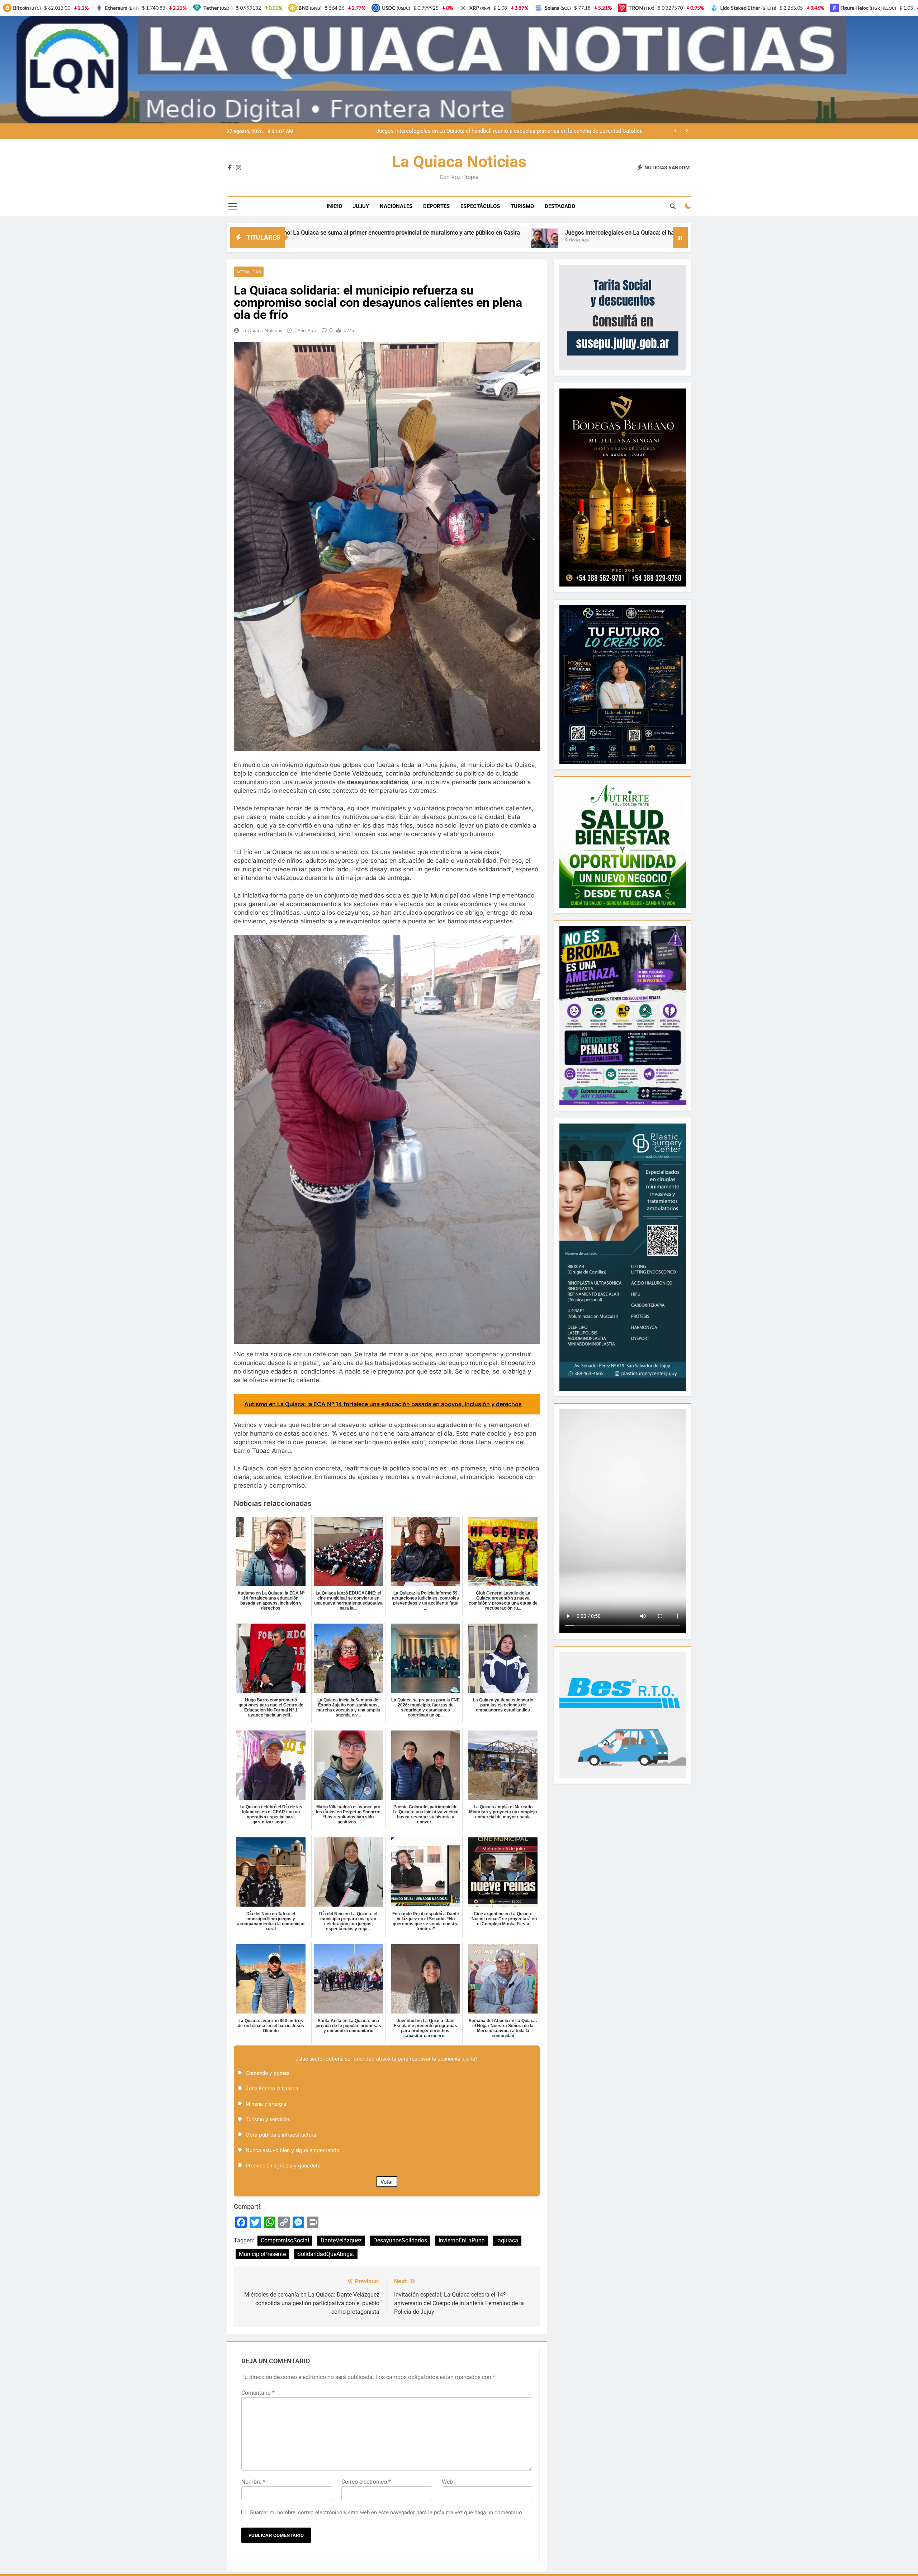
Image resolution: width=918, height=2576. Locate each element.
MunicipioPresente (262, 2254)
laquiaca (507, 2240)
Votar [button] (387, 2182)
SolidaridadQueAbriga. (326, 2254)
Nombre (253, 2482)
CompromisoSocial (285, 2240)
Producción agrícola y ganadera (283, 2165)
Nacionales (396, 206)
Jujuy (361, 206)
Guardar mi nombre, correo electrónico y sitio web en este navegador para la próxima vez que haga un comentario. (387, 2513)
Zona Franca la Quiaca (272, 2088)
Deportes (436, 206)
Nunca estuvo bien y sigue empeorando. (293, 2150)
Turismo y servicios (268, 2119)
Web (447, 2482)
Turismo (522, 206)
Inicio (334, 206)
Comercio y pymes (268, 2073)
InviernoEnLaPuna (462, 2240)
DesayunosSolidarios (400, 2240)
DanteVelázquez (341, 2240)
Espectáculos (480, 206)
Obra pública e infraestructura (281, 2135)
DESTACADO (560, 206)
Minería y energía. (267, 2104)
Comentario (258, 2393)
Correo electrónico (366, 2482)
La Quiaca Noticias (459, 162)
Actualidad (249, 272)
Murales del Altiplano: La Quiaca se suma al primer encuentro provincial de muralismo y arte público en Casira (510, 131)
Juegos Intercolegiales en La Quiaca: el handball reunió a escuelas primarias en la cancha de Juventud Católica (373, 233)
